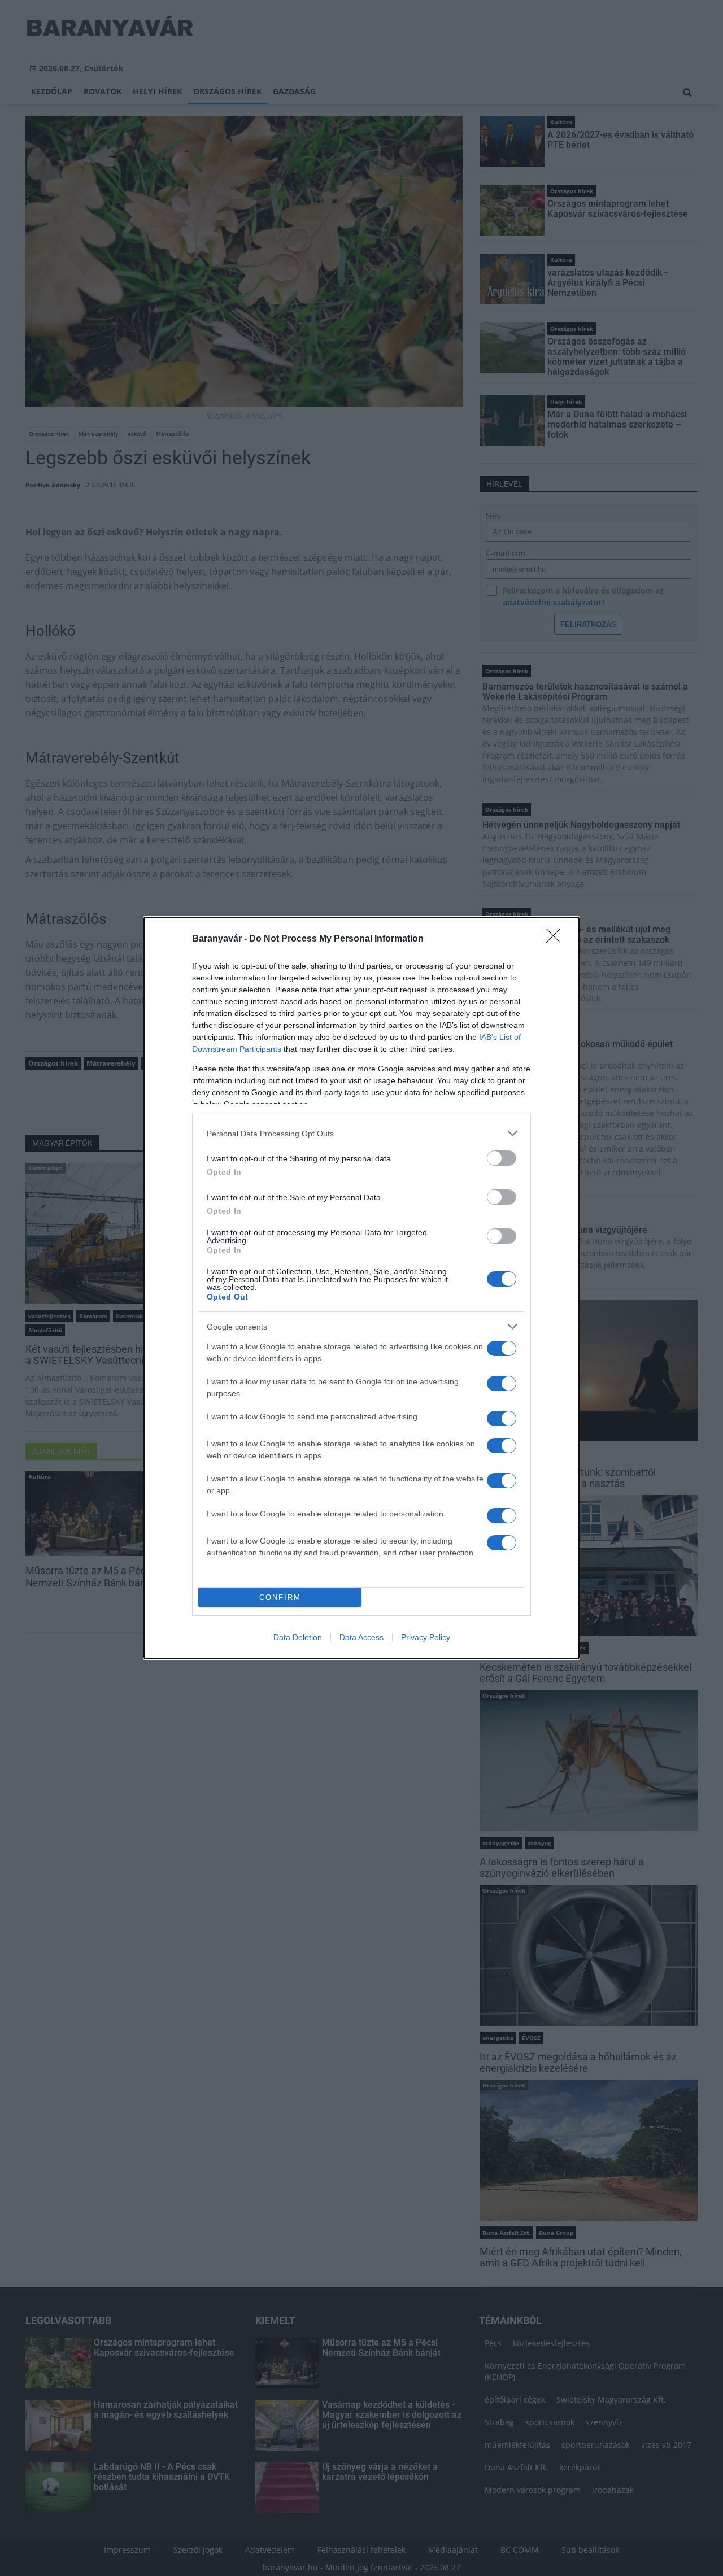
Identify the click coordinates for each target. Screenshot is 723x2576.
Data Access (361, 1637)
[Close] (557, 939)
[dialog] (361, 1288)
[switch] (502, 1158)
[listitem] (361, 1133)
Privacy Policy (426, 1637)
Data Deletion (298, 1637)
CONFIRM (280, 1598)
